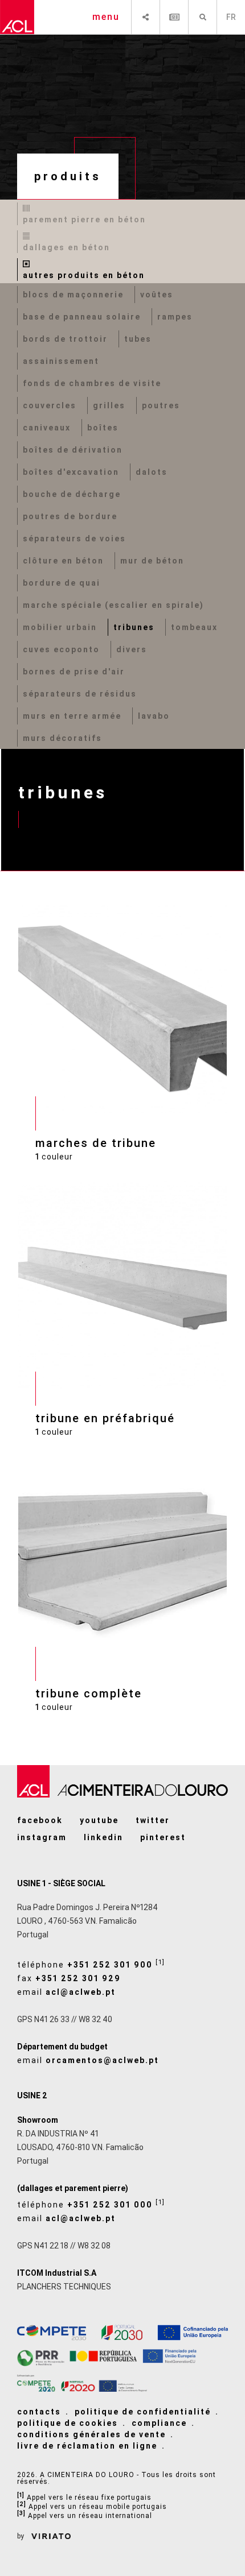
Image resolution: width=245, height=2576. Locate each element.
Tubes (138, 339)
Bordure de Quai (62, 583)
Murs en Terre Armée (72, 716)
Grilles (109, 405)
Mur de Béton (152, 561)
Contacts (39, 2412)
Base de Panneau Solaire (82, 317)
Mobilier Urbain (60, 627)
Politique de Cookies (68, 2423)
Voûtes (157, 295)
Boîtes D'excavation (71, 472)
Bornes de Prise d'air (74, 672)
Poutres (161, 405)
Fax (69, 1978)
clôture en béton (63, 561)
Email (66, 1992)
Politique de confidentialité (143, 2412)
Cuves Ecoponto (61, 649)
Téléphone (91, 1964)
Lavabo (154, 716)
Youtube (99, 1820)
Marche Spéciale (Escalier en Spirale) (113, 605)
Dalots (152, 472)
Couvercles (50, 405)
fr (231, 17)
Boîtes (103, 428)
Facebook (40, 1820)
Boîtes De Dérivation (73, 450)
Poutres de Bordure (70, 516)
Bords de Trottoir (65, 339)
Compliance (159, 2423)
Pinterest (163, 1837)
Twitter (153, 1820)
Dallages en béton (66, 247)
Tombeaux (194, 627)
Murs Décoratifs (62, 738)
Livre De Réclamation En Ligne (87, 2446)
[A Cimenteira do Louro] (17, 17)
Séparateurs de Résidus (80, 694)
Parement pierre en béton (84, 220)
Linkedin (103, 1837)
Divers (132, 649)
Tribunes (134, 627)
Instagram (42, 1837)
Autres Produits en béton (84, 275)
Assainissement (61, 361)
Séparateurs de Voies (74, 539)
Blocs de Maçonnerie (73, 295)
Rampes (175, 317)
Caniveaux (47, 428)
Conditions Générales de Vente (91, 2434)
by (21, 2536)
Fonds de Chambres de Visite (92, 383)
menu (106, 17)
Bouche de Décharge (72, 494)
